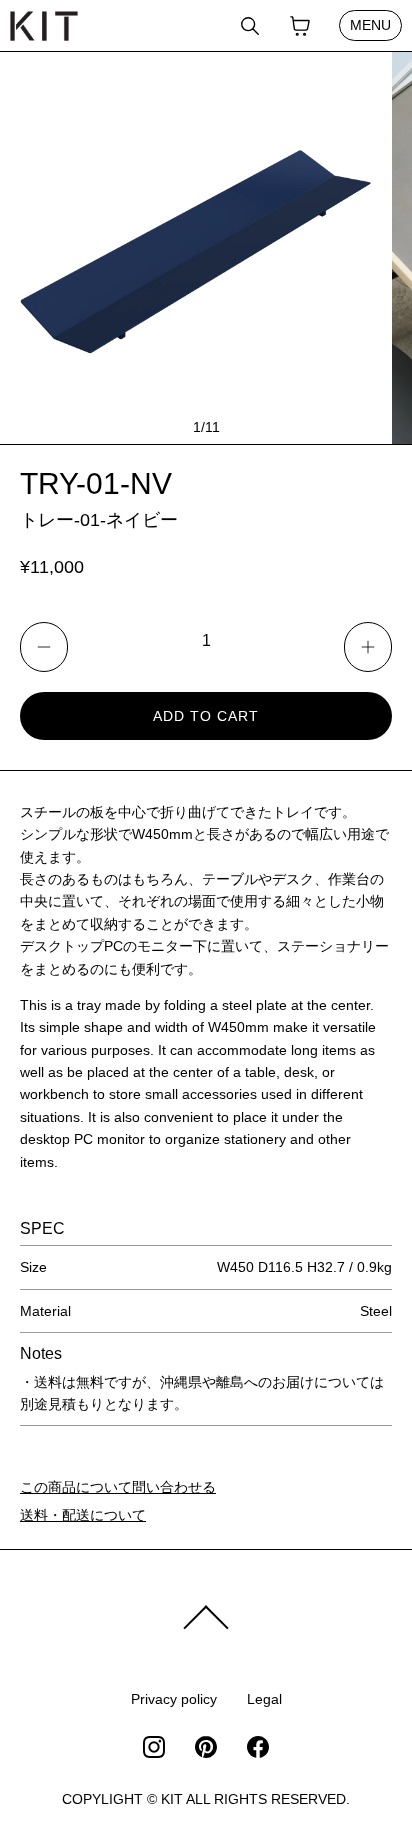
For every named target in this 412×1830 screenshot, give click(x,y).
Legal (264, 1699)
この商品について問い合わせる (118, 1487)
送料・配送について (83, 1515)
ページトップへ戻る (206, 1618)
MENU (370, 25)
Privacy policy (174, 1699)
